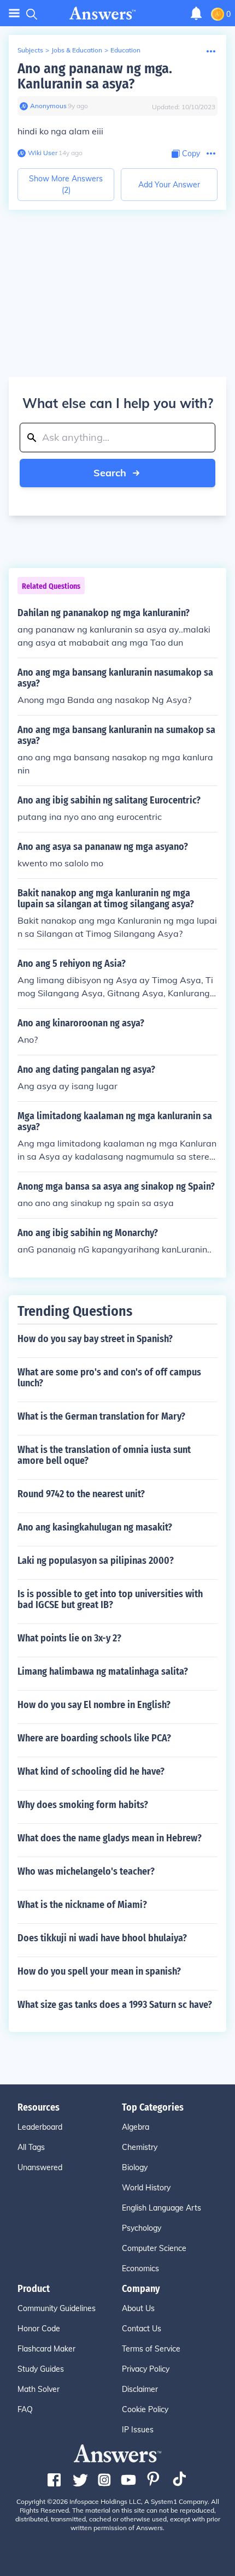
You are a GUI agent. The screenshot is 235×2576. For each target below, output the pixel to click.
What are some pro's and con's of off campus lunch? (109, 1378)
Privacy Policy (146, 2369)
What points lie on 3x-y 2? (69, 1638)
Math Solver (39, 2389)
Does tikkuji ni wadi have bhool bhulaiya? (102, 1938)
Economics (140, 2268)
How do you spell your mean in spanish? (99, 1971)
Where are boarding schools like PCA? (94, 1738)
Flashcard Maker (46, 2349)
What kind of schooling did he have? (91, 1771)
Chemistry (140, 2147)
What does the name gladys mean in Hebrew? (110, 1838)
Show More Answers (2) (66, 184)
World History (146, 2188)
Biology (135, 2167)
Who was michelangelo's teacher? (86, 1871)
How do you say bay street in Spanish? (95, 1339)
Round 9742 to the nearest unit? (81, 1494)
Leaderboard (40, 2127)
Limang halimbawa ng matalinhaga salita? (103, 1671)
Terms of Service (151, 2349)
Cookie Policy (145, 2409)
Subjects (30, 50)
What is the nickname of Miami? (82, 1905)
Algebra (136, 2127)
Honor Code (39, 2329)
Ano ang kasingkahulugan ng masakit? (95, 1527)
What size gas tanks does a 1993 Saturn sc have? (115, 2005)
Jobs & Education (77, 50)
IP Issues (138, 2430)
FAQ (25, 2409)
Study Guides (41, 2369)
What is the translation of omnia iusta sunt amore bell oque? (104, 1455)
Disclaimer (140, 2389)
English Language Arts (161, 2208)
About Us (138, 2308)
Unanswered (40, 2167)
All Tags (31, 2147)
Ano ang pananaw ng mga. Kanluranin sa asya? (95, 76)
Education (125, 50)
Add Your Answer (169, 185)
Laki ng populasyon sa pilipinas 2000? (96, 1561)
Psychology (142, 2228)
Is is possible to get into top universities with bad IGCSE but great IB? (110, 1599)
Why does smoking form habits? (83, 1805)
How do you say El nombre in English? (94, 1705)
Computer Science (154, 2248)
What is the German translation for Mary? (101, 1416)
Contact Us (142, 2329)
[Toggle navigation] (14, 13)
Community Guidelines (57, 2308)
